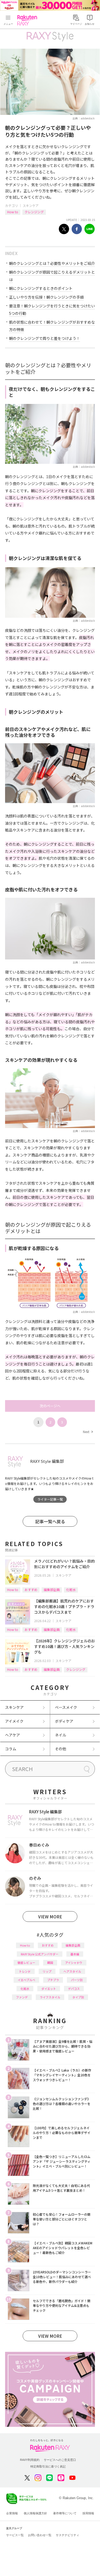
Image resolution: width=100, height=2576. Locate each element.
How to (13, 212)
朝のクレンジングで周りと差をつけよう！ (45, 338)
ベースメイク (66, 1707)
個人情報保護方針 (35, 2513)
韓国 (50, 1963)
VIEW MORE (50, 1917)
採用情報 (88, 2513)
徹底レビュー (26, 1963)
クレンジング (34, 212)
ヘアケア (13, 1735)
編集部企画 (52, 1590)
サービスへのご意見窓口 (60, 2460)
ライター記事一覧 (50, 1499)
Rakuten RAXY (28, 20)
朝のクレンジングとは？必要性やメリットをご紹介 (52, 263)
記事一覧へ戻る (50, 1521)
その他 (61, 1749)
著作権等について (65, 2513)
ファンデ (22, 1997)
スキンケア (31, 205)
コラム (11, 1749)
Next (88, 1432)
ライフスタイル (50, 1997)
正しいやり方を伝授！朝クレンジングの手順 (46, 297)
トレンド (25, 1971)
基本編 (75, 1954)
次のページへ (50, 1406)
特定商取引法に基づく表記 (48, 2466)
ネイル (61, 1735)
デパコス (74, 1989)
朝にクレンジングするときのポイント (41, 288)
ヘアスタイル (72, 1971)
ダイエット (49, 1989)
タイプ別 (78, 1997)
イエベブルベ (26, 1980)
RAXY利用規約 (30, 2460)
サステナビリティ (67, 2535)
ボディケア (64, 1721)
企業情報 (12, 2513)
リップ (47, 1971)
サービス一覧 (15, 2535)
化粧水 (71, 1590)
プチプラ (53, 1980)
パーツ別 (77, 1980)
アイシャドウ (74, 1963)
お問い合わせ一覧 (40, 2535)
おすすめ (31, 1590)
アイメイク (14, 1721)
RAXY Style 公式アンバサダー (40, 1954)
